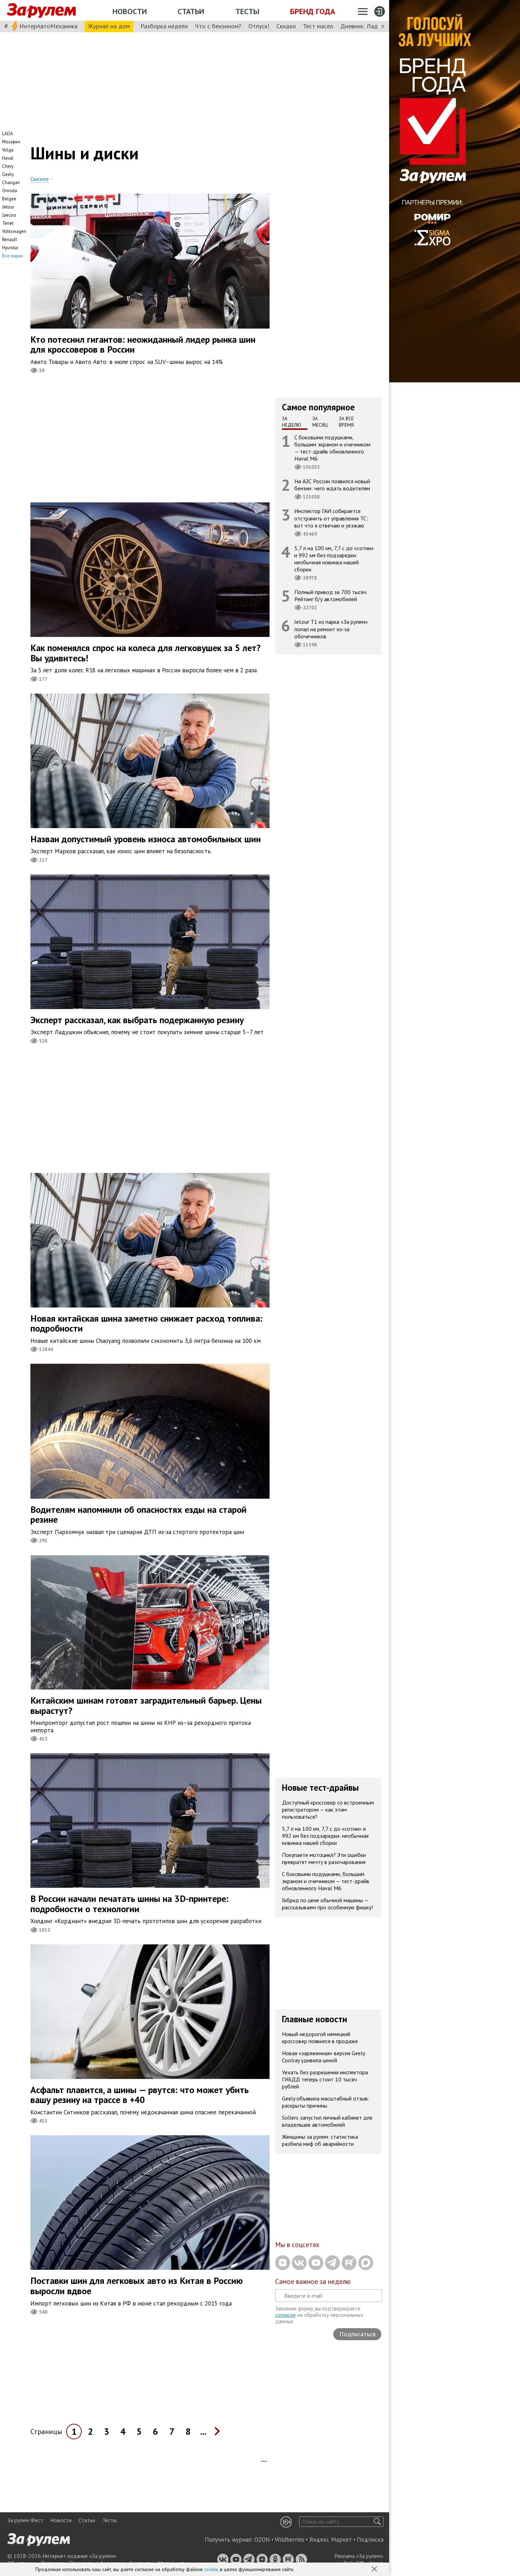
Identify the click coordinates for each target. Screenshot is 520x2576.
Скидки (286, 26)
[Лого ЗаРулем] (41, 11)
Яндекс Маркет (331, 2540)
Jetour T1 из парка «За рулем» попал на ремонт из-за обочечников (331, 629)
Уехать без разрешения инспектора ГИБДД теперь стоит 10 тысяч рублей (325, 2079)
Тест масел (318, 26)
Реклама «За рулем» (359, 2556)
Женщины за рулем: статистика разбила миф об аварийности (320, 2140)
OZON (262, 2540)
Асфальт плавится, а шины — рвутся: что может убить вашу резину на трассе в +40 (140, 2095)
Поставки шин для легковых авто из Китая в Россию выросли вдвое (137, 2286)
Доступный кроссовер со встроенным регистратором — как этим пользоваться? (328, 1809)
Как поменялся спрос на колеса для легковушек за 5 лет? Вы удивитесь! (146, 653)
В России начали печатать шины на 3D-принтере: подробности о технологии (129, 1904)
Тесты (247, 11)
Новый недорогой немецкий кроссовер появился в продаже (320, 2037)
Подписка (370, 2540)
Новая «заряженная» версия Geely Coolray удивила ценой (323, 2056)
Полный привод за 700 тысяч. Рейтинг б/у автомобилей (331, 595)
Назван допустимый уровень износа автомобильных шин (146, 839)
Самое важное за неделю (313, 2281)
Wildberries (290, 2540)
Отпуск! (259, 26)
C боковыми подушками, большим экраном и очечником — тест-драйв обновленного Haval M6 (332, 448)
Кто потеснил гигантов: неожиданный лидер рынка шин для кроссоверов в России (143, 344)
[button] (375, 2570)
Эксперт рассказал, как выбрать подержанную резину (137, 1020)
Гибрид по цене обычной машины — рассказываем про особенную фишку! (327, 1903)
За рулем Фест (25, 2520)
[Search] (377, 2522)
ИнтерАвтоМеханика (48, 26)
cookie (211, 2569)
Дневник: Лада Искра (370, 26)
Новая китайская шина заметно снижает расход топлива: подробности (146, 1323)
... (203, 2431)
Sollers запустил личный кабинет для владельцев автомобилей (327, 2121)
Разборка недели (164, 26)
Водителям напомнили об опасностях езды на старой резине (138, 1515)
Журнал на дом (109, 26)
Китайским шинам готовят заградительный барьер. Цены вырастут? (146, 1705)
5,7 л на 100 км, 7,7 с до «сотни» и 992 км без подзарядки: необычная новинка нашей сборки (334, 558)
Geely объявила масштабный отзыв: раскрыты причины (326, 2102)
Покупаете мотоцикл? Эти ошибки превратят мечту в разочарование (324, 1858)
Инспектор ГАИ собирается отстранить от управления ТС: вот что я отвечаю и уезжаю (331, 518)
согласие (285, 2315)
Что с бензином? (218, 26)
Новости (130, 11)
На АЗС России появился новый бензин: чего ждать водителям (332, 485)
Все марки (13, 256)
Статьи (191, 11)
